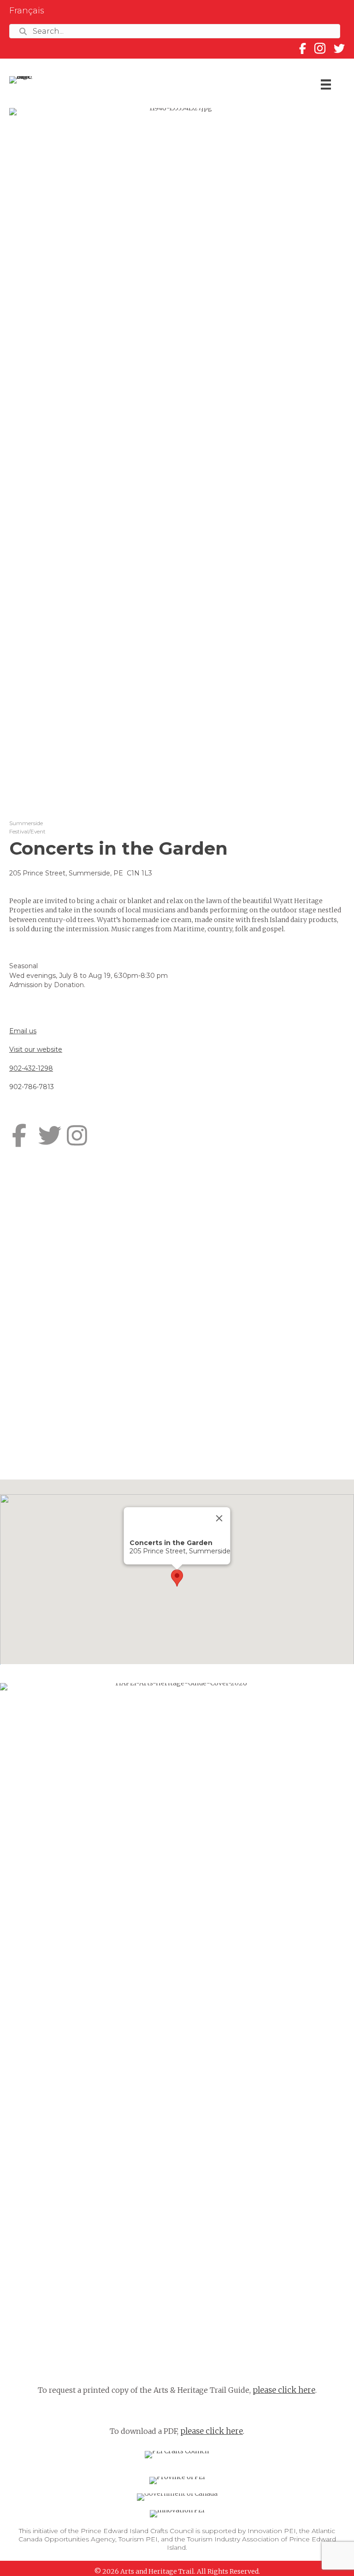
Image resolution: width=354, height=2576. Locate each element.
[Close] (219, 1518)
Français (27, 11)
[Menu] (326, 84)
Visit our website (36, 1049)
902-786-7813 (32, 1087)
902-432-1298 (31, 1068)
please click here (284, 2390)
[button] (177, 1578)
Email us (23, 1031)
